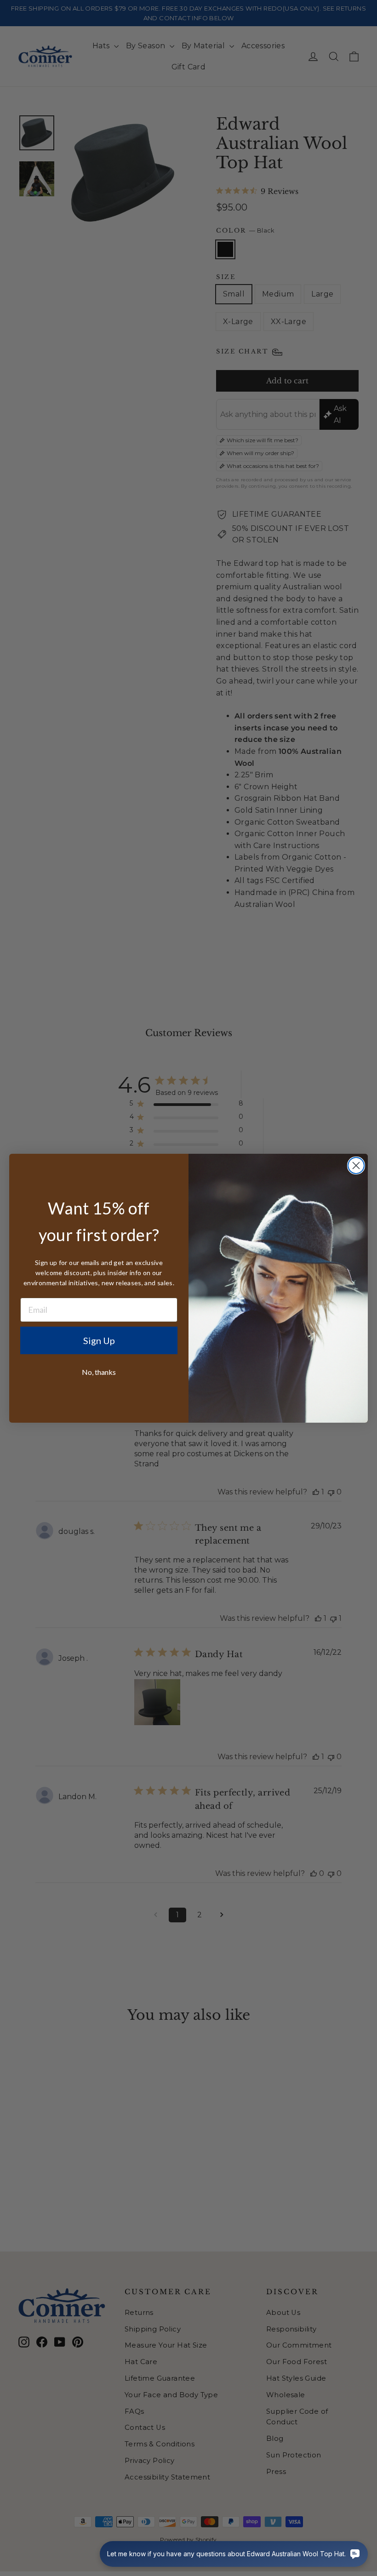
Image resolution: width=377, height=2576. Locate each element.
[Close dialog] (356, 1165)
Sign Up (99, 1340)
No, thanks (99, 1372)
